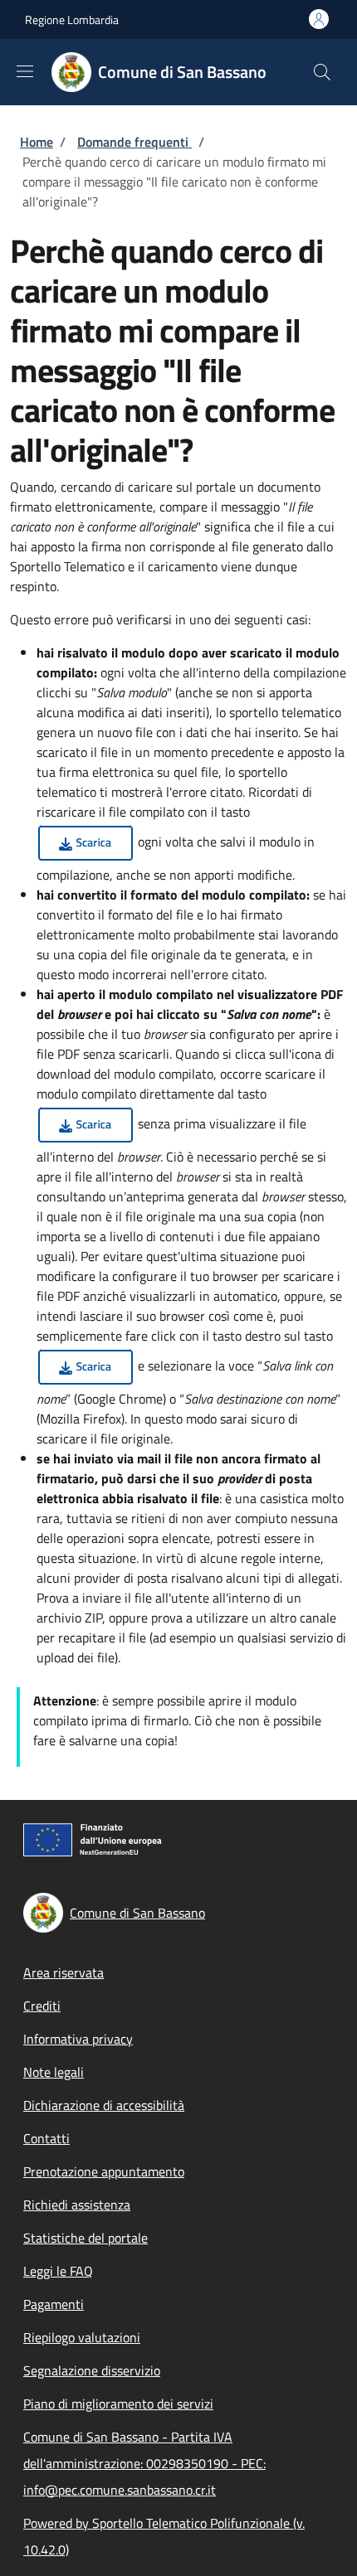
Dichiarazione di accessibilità (104, 2105)
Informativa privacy (78, 2039)
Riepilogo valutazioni (82, 2337)
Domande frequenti (134, 142)
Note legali (54, 2072)
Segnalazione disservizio (92, 2370)
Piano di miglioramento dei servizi (118, 2404)
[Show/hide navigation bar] (25, 71)
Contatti (46, 2138)
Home (37, 142)
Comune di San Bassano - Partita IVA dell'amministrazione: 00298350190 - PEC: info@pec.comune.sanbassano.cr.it (144, 2463)
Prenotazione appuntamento (104, 2171)
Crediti (42, 2006)
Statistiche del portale (86, 2238)
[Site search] (322, 72)
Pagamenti (54, 2304)
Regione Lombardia (72, 19)
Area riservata (64, 1972)
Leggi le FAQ (58, 2271)
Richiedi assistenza (77, 2205)
